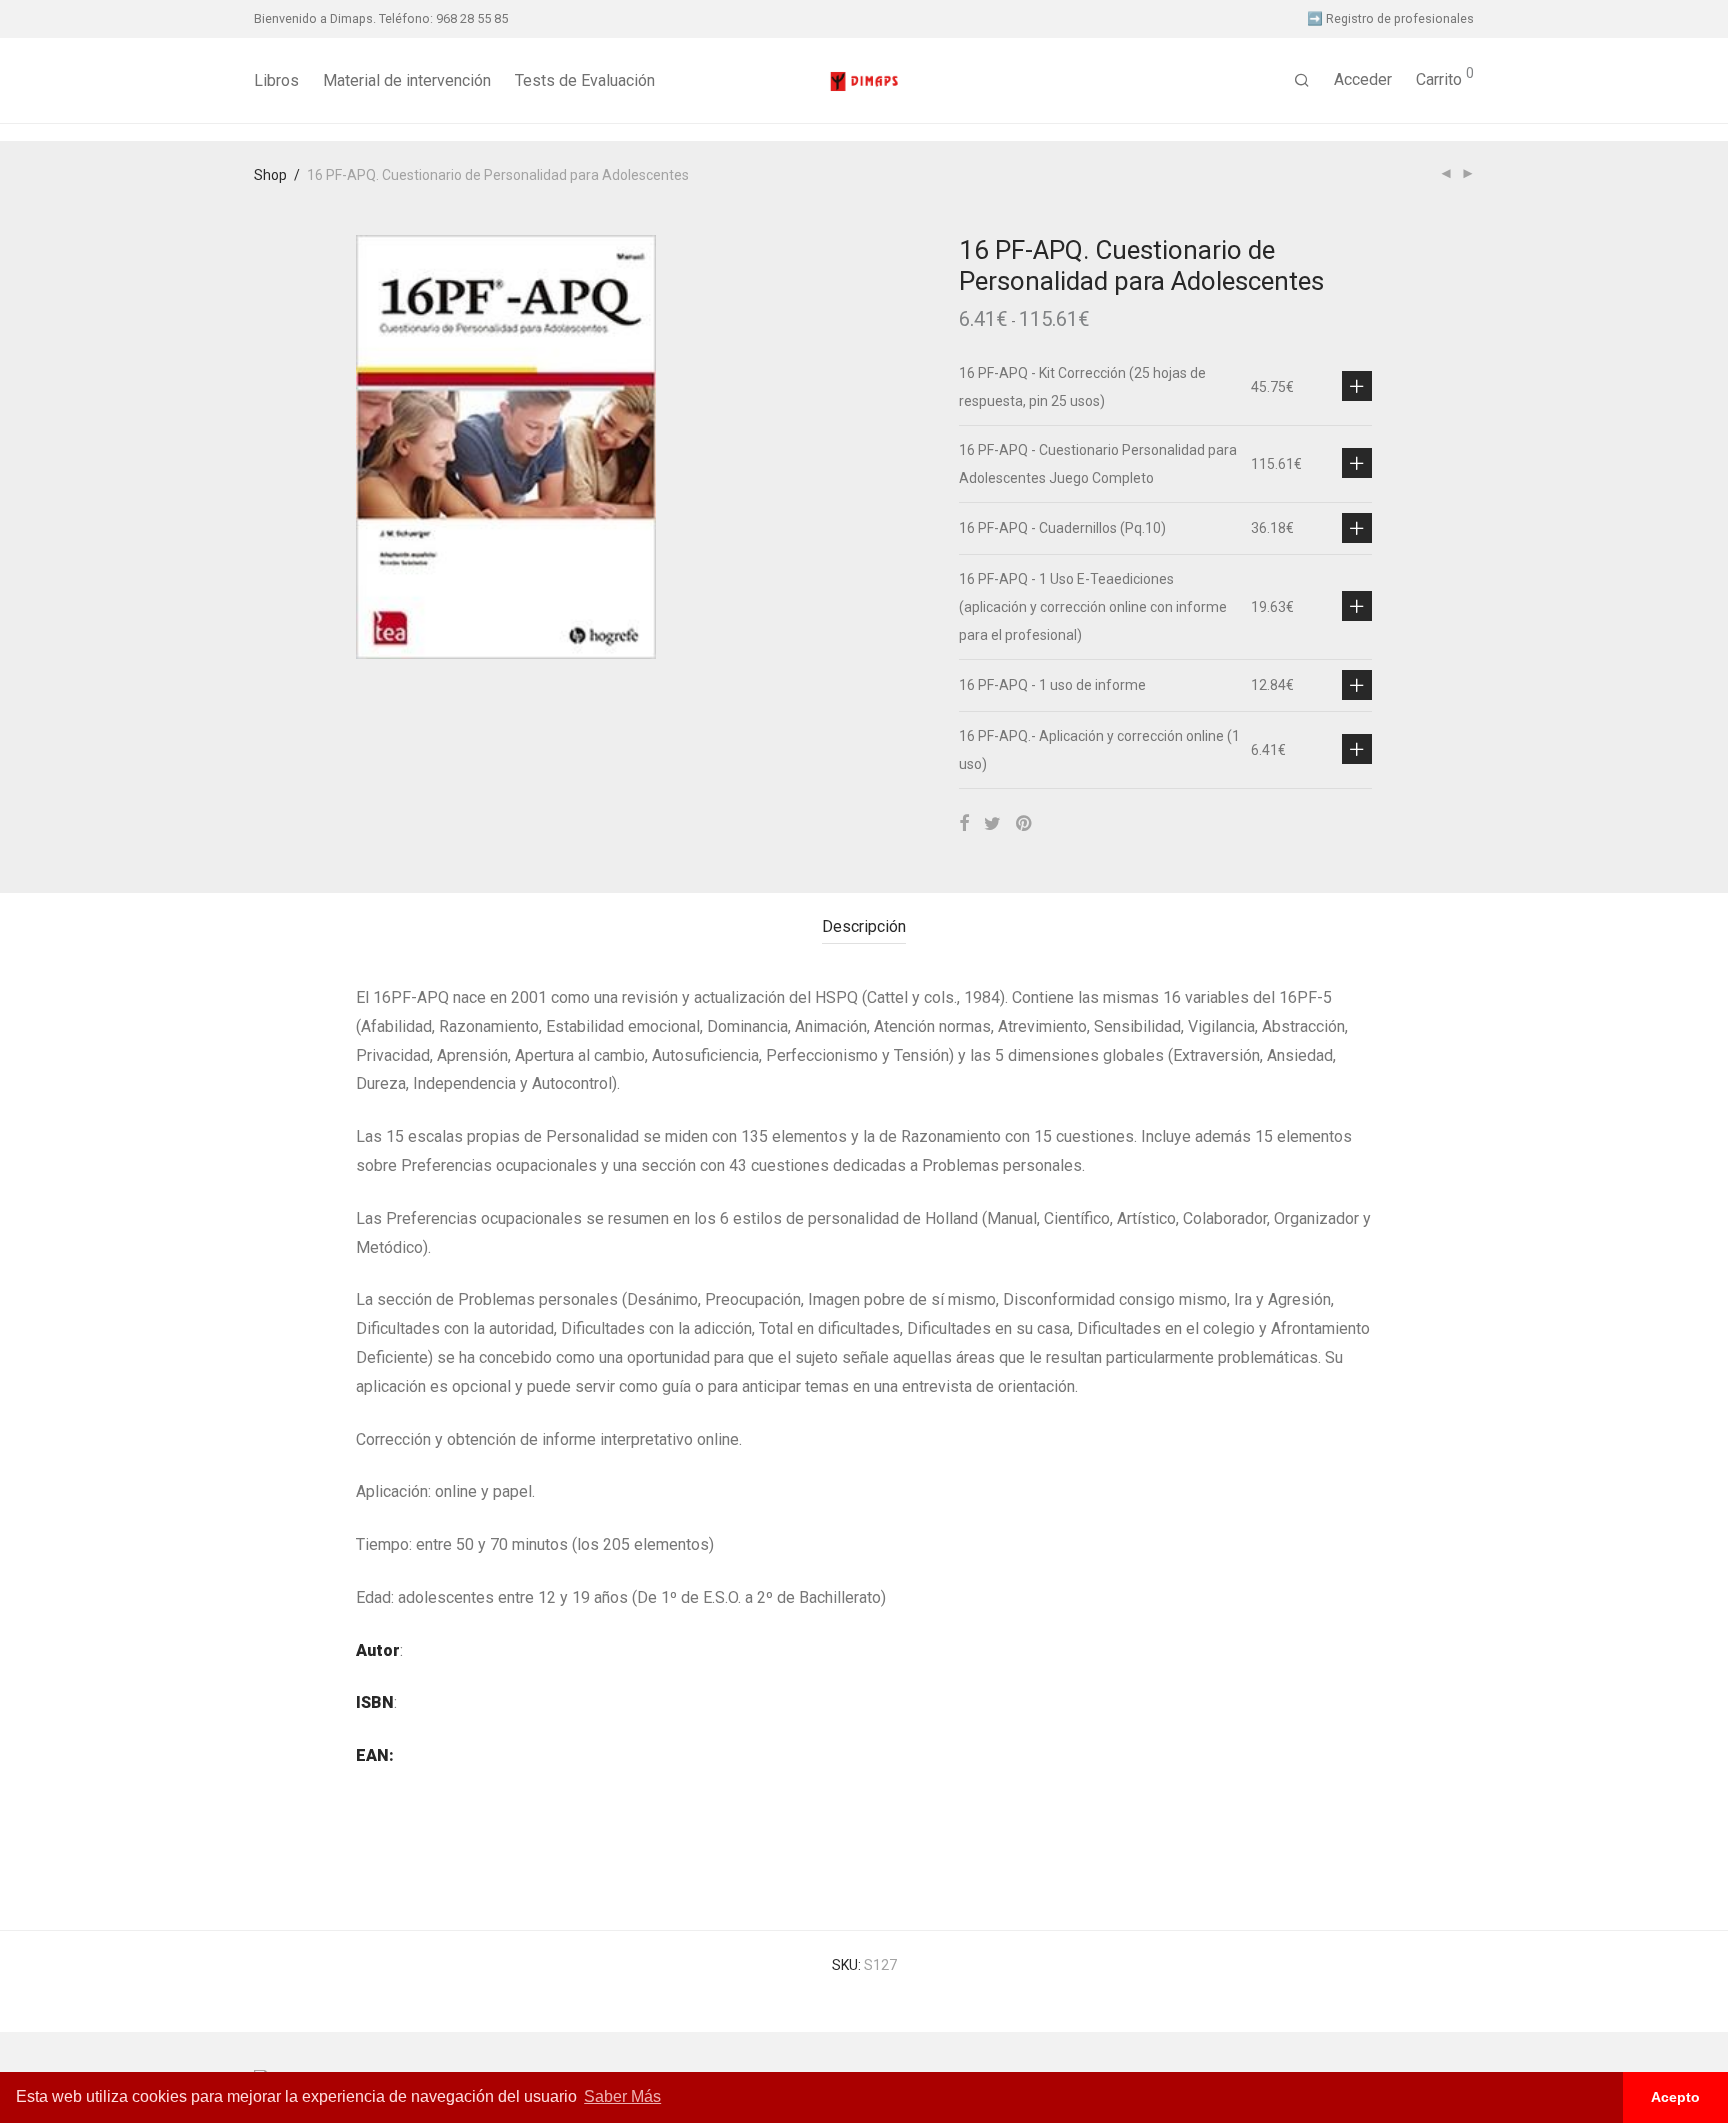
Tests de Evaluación (585, 80)
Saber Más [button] (622, 2096)
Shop (270, 175)
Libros (276, 80)
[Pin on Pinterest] (1025, 824)
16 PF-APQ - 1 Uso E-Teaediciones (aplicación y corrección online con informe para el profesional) (1093, 607)
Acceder (1363, 79)
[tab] (864, 927)
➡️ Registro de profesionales (1390, 19)
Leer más (1357, 386)
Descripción (864, 926)
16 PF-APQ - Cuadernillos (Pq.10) (1062, 528)
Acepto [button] (1675, 2097)
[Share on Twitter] (992, 824)
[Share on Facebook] (964, 824)
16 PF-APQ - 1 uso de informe (1052, 685)
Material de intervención (407, 80)
